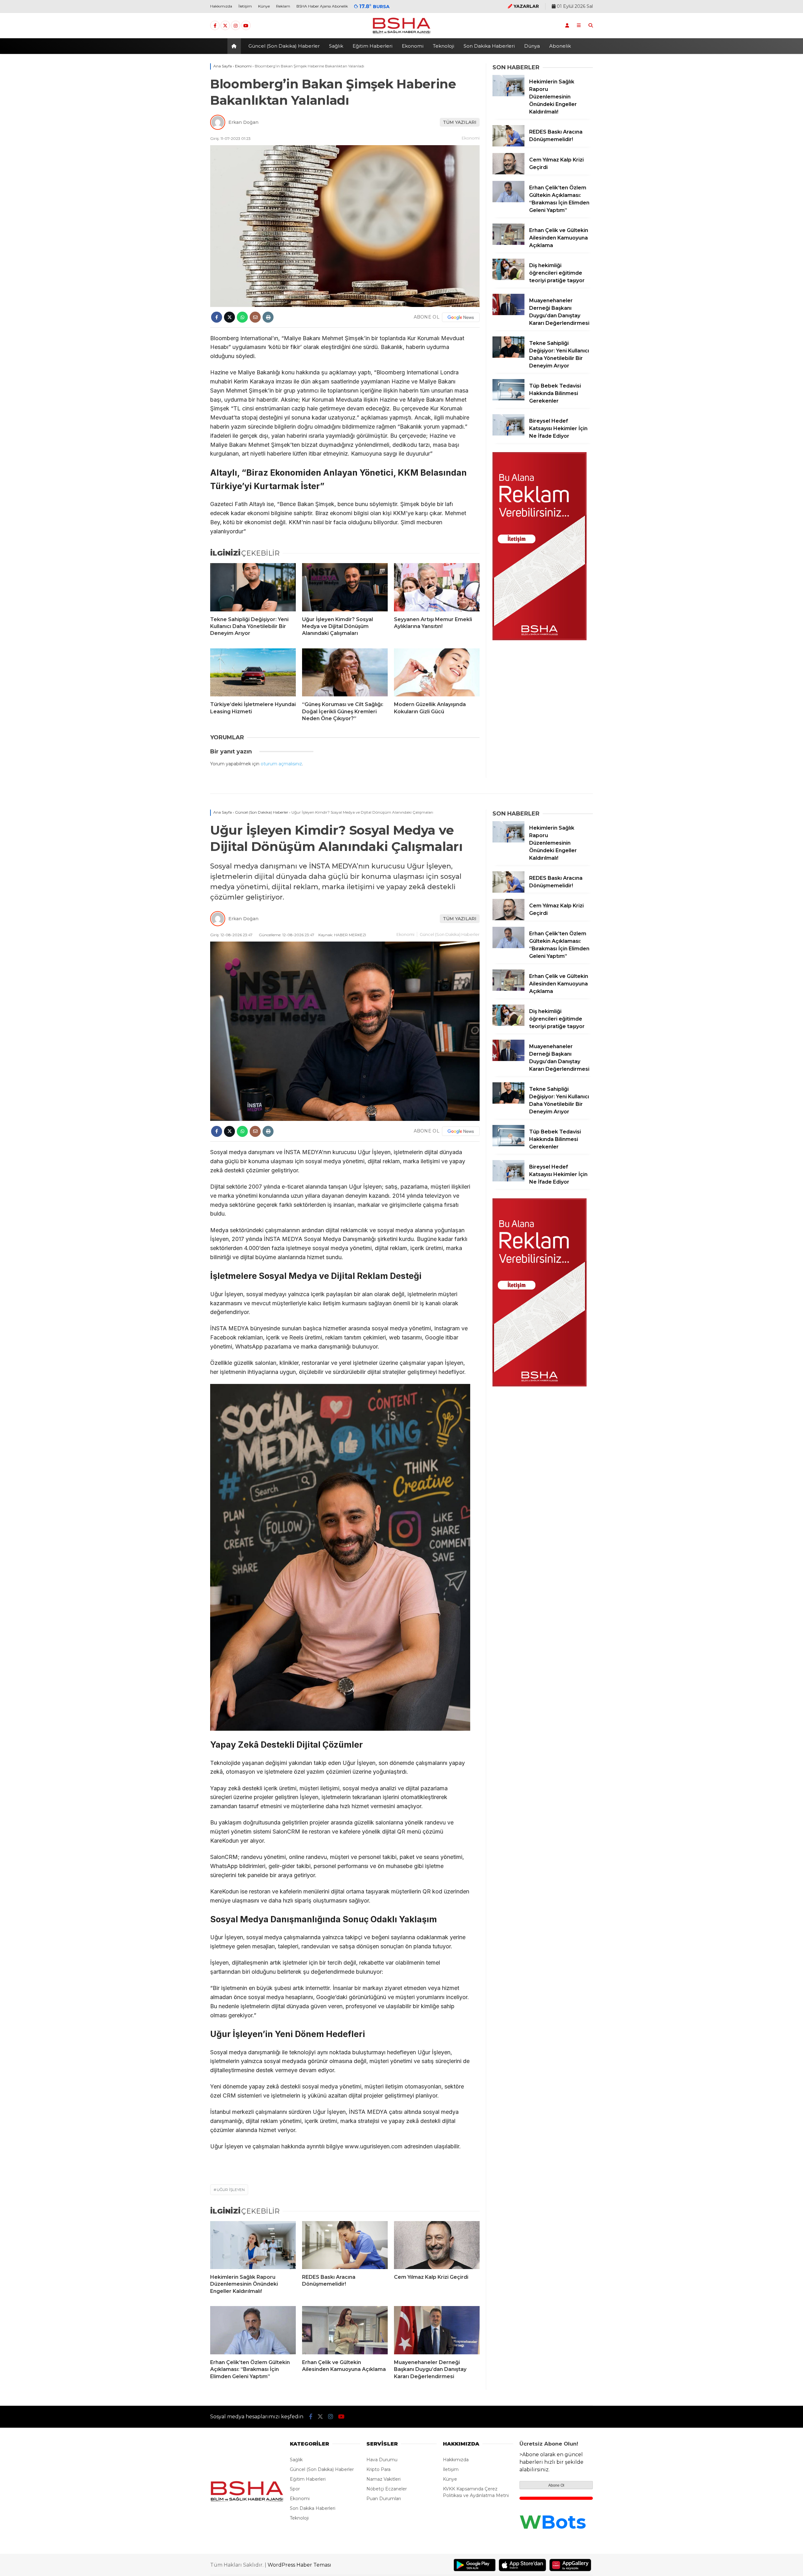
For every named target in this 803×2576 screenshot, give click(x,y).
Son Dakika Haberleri (489, 46)
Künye (264, 6)
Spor (295, 2489)
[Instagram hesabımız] (236, 26)
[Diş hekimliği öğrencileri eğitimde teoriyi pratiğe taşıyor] (508, 278)
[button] (235, 46)
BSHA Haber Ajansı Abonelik (322, 6)
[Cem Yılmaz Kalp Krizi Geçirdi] (508, 173)
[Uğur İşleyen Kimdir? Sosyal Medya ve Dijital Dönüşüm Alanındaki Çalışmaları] (345, 587)
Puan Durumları (384, 2499)
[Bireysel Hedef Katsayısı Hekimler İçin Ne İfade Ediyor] (508, 434)
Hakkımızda (221, 6)
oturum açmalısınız (281, 764)
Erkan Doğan (243, 122)
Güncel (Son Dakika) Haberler (284, 46)
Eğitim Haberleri (372, 46)
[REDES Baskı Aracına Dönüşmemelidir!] (508, 145)
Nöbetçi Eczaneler (387, 2489)
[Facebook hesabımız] (215, 26)
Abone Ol (556, 2485)
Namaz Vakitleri (383, 2479)
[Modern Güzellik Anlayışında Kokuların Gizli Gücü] (437, 673)
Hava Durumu (382, 2460)
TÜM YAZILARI (460, 122)
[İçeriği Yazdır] (268, 317)
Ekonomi (413, 46)
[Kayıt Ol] (567, 25)
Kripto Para (378, 2469)
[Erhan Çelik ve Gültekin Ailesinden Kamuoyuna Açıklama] (508, 243)
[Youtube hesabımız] (246, 26)
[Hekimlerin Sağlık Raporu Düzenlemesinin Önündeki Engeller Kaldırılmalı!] (508, 95)
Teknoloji (444, 46)
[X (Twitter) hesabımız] (225, 26)
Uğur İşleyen (231, 2190)
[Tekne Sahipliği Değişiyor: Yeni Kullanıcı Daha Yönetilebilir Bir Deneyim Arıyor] (253, 587)
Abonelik (560, 46)
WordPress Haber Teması (299, 2565)
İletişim (245, 6)
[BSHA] (401, 34)
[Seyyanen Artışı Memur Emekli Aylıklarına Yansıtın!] (437, 587)
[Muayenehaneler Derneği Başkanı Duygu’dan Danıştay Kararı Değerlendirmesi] (508, 314)
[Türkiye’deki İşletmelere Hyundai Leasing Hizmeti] (253, 673)
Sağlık (336, 46)
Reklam (283, 6)
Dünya (532, 46)
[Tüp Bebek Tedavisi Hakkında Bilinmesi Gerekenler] (508, 399)
